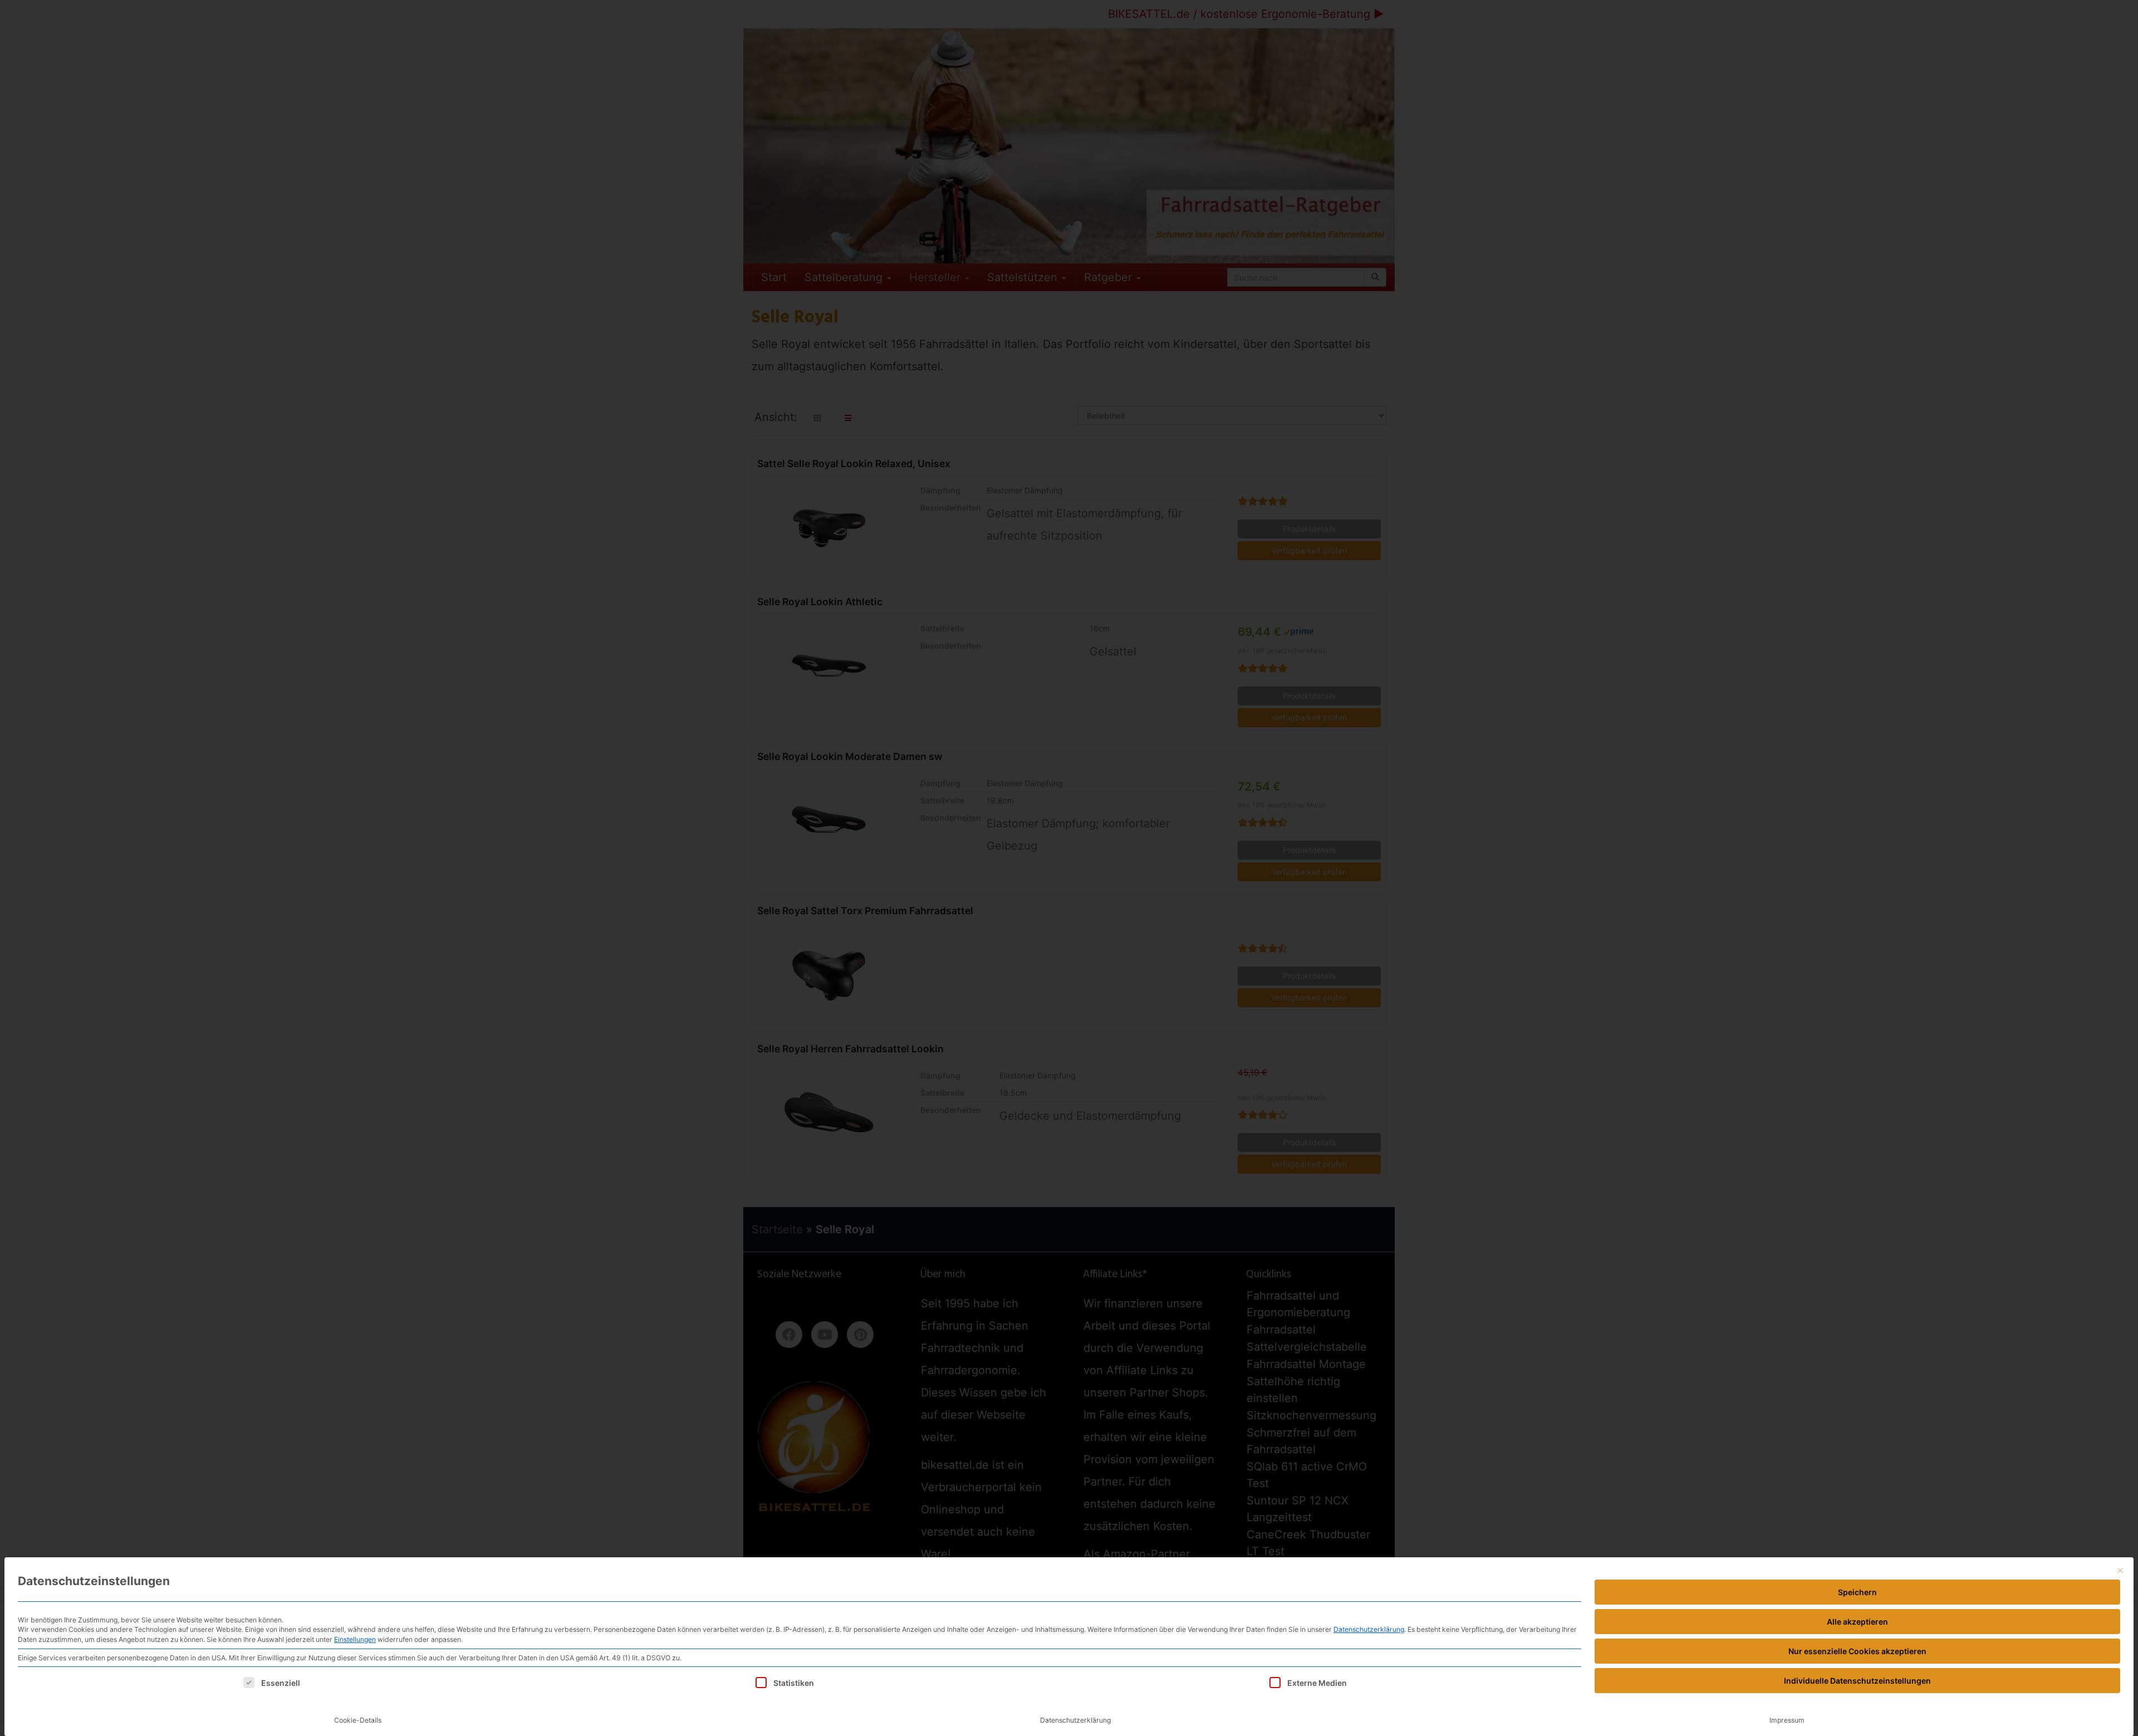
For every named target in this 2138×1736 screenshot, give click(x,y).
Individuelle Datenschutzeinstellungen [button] (1857, 1681)
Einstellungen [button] (355, 1639)
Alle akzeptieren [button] (1857, 1622)
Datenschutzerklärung (1369, 1629)
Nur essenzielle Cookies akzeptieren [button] (1857, 1651)
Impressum (1787, 1720)
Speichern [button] (1857, 1592)
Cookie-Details (358, 1720)
